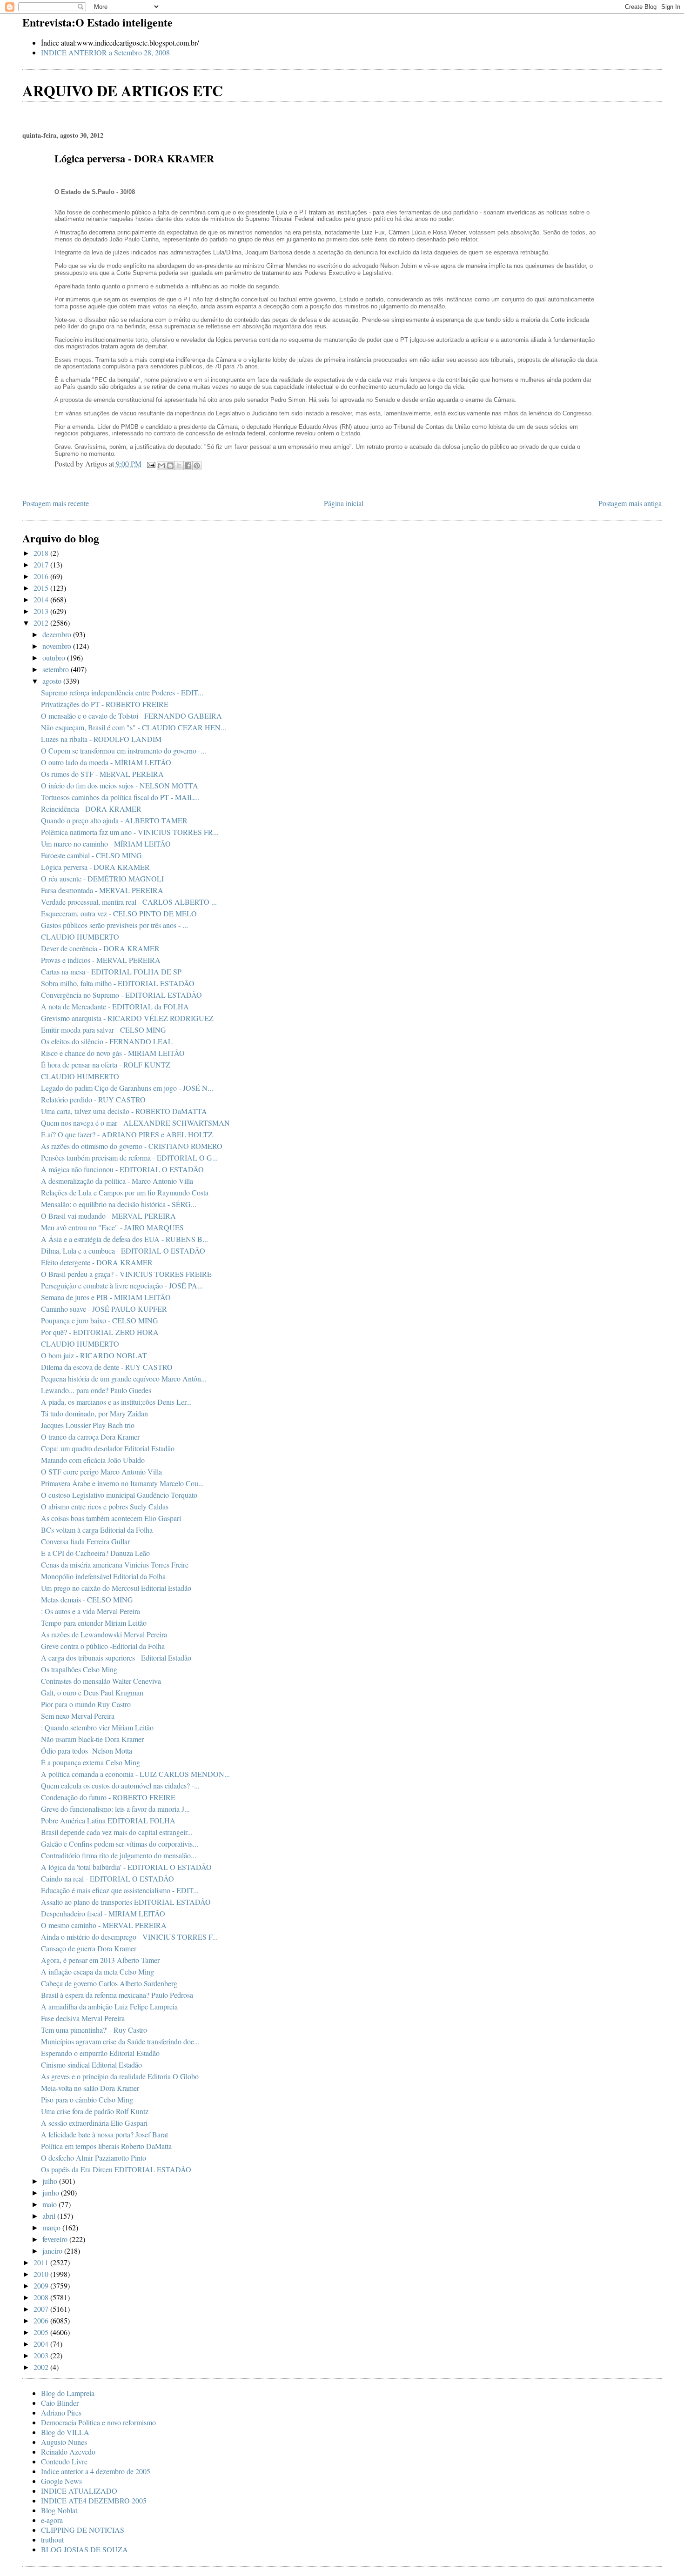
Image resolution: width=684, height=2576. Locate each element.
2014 (42, 599)
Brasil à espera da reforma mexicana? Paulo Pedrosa (117, 1995)
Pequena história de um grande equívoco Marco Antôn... (124, 1378)
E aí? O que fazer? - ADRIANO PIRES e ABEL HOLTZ (127, 1134)
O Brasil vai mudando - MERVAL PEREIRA (108, 1216)
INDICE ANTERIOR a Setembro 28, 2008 (105, 52)
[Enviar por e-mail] (161, 466)
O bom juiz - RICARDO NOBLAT (94, 1355)
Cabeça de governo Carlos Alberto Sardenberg (109, 1983)
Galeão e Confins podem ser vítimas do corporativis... (120, 1844)
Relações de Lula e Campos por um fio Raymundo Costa (125, 1192)
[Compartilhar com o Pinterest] (197, 466)
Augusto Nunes (64, 2442)
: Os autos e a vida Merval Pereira (91, 1611)
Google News (61, 2481)
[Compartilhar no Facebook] (188, 466)
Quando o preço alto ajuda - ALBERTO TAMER (114, 820)
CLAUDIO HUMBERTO (80, 937)
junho (52, 2192)
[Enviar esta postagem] (150, 464)
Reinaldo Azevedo (68, 2452)
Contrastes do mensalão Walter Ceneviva (101, 1681)
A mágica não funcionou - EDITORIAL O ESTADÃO (122, 1169)
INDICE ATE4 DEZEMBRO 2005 (94, 2500)
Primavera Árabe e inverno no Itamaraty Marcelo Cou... (122, 1483)
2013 (42, 611)
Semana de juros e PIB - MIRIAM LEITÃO (106, 1297)
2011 (42, 2262)
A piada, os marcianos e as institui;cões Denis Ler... (116, 1402)
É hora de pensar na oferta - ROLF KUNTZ (106, 1064)
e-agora (52, 2520)
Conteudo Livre (64, 2461)
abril (50, 2216)
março (52, 2227)
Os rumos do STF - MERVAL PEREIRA (102, 774)
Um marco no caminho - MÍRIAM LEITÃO (106, 844)
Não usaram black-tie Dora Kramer (92, 1739)
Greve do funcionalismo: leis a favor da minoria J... (115, 1809)
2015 (42, 588)
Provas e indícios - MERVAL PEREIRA (101, 960)
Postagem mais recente (56, 503)
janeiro (53, 2251)
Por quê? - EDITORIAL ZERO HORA (100, 1332)
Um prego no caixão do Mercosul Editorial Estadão (116, 1588)
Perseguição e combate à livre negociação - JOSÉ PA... (122, 1285)
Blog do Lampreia (68, 2393)
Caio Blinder (60, 2403)
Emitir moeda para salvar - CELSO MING (104, 1030)
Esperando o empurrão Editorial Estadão (100, 2053)
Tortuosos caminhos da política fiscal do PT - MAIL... (120, 797)
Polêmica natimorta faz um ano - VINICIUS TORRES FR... (130, 832)
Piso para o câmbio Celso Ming (87, 2099)
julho (51, 2181)
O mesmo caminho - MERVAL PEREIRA (104, 1925)
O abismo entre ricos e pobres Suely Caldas (105, 1506)
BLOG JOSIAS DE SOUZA (84, 2549)
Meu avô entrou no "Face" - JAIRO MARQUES (112, 1227)
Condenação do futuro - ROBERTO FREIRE (108, 1797)
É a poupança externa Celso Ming (91, 1762)
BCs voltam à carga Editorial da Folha (97, 1530)
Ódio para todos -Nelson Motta (87, 1751)
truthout (52, 2539)
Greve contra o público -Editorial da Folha (103, 1646)
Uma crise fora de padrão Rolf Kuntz (95, 2111)
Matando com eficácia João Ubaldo (93, 1460)
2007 (42, 2309)
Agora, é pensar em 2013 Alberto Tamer (100, 1960)
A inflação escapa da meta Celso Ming (97, 1972)
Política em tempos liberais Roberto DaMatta (106, 2146)
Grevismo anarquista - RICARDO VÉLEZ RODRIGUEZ (127, 1018)
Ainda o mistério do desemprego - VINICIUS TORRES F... (129, 1937)
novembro (58, 646)
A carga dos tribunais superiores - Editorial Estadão (116, 1658)
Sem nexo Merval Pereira (78, 1716)
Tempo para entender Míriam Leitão (94, 1623)
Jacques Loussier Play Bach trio (88, 1425)
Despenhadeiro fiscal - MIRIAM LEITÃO (103, 1913)
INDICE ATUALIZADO (79, 2491)
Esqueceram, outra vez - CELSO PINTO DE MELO (119, 913)
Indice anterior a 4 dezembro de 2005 (96, 2471)
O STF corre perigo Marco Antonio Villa (101, 1472)
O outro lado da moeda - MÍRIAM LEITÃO (106, 762)
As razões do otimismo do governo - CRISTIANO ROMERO (132, 1146)
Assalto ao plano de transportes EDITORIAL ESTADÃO (126, 1902)
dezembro (58, 634)
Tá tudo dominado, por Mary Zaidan (94, 1413)
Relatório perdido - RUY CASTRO (93, 1099)
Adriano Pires (61, 2412)
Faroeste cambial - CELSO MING (91, 855)
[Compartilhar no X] (179, 466)
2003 (42, 2355)
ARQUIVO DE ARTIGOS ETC (123, 90)
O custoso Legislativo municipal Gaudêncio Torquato (119, 1495)
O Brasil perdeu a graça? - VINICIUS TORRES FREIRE (126, 1274)
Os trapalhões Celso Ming (79, 1669)
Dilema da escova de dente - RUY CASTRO (107, 1367)
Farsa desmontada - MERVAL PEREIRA (102, 890)
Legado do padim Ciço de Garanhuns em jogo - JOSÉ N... (127, 1088)
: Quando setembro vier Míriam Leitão (97, 1727)
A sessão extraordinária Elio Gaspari (94, 2123)
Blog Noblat (59, 2510)
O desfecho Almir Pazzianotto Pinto (94, 2158)
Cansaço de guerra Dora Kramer (89, 1948)
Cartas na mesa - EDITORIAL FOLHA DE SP (111, 971)
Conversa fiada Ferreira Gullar (85, 1541)
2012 (42, 623)
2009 (42, 2286)
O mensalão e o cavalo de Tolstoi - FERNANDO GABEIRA (131, 716)
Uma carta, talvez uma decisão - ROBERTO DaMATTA (124, 1111)
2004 (42, 2344)
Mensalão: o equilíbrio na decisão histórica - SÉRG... (119, 1204)
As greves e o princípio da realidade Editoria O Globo (120, 2076)
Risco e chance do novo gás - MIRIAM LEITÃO (113, 1053)
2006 (42, 2320)
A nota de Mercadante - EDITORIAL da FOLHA (115, 1006)
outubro (55, 657)
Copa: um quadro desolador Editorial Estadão (108, 1448)
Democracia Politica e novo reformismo (98, 2422)
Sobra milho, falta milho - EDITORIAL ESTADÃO (118, 983)
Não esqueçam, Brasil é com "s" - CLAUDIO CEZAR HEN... (134, 727)
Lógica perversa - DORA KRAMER (95, 867)
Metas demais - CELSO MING (87, 1599)
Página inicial (344, 503)
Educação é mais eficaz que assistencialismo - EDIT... (120, 1890)
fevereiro (56, 2239)
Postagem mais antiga (630, 503)
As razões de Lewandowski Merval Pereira (104, 1634)
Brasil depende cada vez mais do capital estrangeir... (117, 1832)
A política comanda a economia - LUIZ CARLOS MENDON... (135, 1774)
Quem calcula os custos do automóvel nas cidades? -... (120, 1785)
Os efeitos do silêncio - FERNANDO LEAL (107, 1041)
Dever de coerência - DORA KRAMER (100, 948)
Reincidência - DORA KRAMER (91, 809)
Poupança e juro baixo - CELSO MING (100, 1320)
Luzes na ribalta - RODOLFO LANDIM (101, 739)
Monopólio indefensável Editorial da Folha (103, 1576)
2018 (42, 553)
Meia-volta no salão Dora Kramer (90, 2088)
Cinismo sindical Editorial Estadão (91, 2065)
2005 (42, 2332)
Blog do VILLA (65, 2432)
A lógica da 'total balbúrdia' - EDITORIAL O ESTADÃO (126, 1867)
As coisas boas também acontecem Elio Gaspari (111, 1518)
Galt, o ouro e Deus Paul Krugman (92, 1692)
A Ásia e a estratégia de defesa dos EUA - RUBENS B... (124, 1239)
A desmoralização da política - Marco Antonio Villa (117, 1181)
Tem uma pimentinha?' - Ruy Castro (94, 2030)
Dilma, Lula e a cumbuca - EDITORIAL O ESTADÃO (123, 1251)
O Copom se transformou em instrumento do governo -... (124, 751)
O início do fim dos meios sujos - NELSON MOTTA (120, 785)
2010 (42, 2274)
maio (50, 2204)
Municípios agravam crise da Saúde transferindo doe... (120, 2041)
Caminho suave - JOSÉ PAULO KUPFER (104, 1309)
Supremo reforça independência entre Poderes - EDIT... (122, 692)
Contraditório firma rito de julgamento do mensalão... (119, 1855)
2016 (42, 576)
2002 (42, 2367)
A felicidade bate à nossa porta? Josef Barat (104, 2134)
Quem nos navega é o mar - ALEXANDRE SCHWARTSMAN (135, 1123)
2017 (42, 564)
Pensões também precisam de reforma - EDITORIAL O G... (129, 1158)
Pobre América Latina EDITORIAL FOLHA (108, 1820)
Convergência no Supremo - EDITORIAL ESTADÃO (121, 995)
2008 (42, 2297)
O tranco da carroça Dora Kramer (90, 1437)
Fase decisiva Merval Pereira (83, 2018)
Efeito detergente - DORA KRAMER (97, 1262)
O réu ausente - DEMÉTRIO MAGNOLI (102, 878)
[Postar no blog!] (170, 466)
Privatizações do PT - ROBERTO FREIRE (105, 704)
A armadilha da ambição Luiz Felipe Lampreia (109, 2006)
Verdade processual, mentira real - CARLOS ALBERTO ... (129, 902)
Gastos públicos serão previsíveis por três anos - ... (114, 925)
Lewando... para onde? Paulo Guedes (96, 1390)
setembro (57, 669)
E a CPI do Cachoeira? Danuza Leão (95, 1553)
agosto (53, 681)
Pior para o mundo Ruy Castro (86, 1704)
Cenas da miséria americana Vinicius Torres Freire (115, 1565)
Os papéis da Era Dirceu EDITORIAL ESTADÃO (116, 2169)
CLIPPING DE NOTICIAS (83, 2530)
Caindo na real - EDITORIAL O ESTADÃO (107, 1879)
